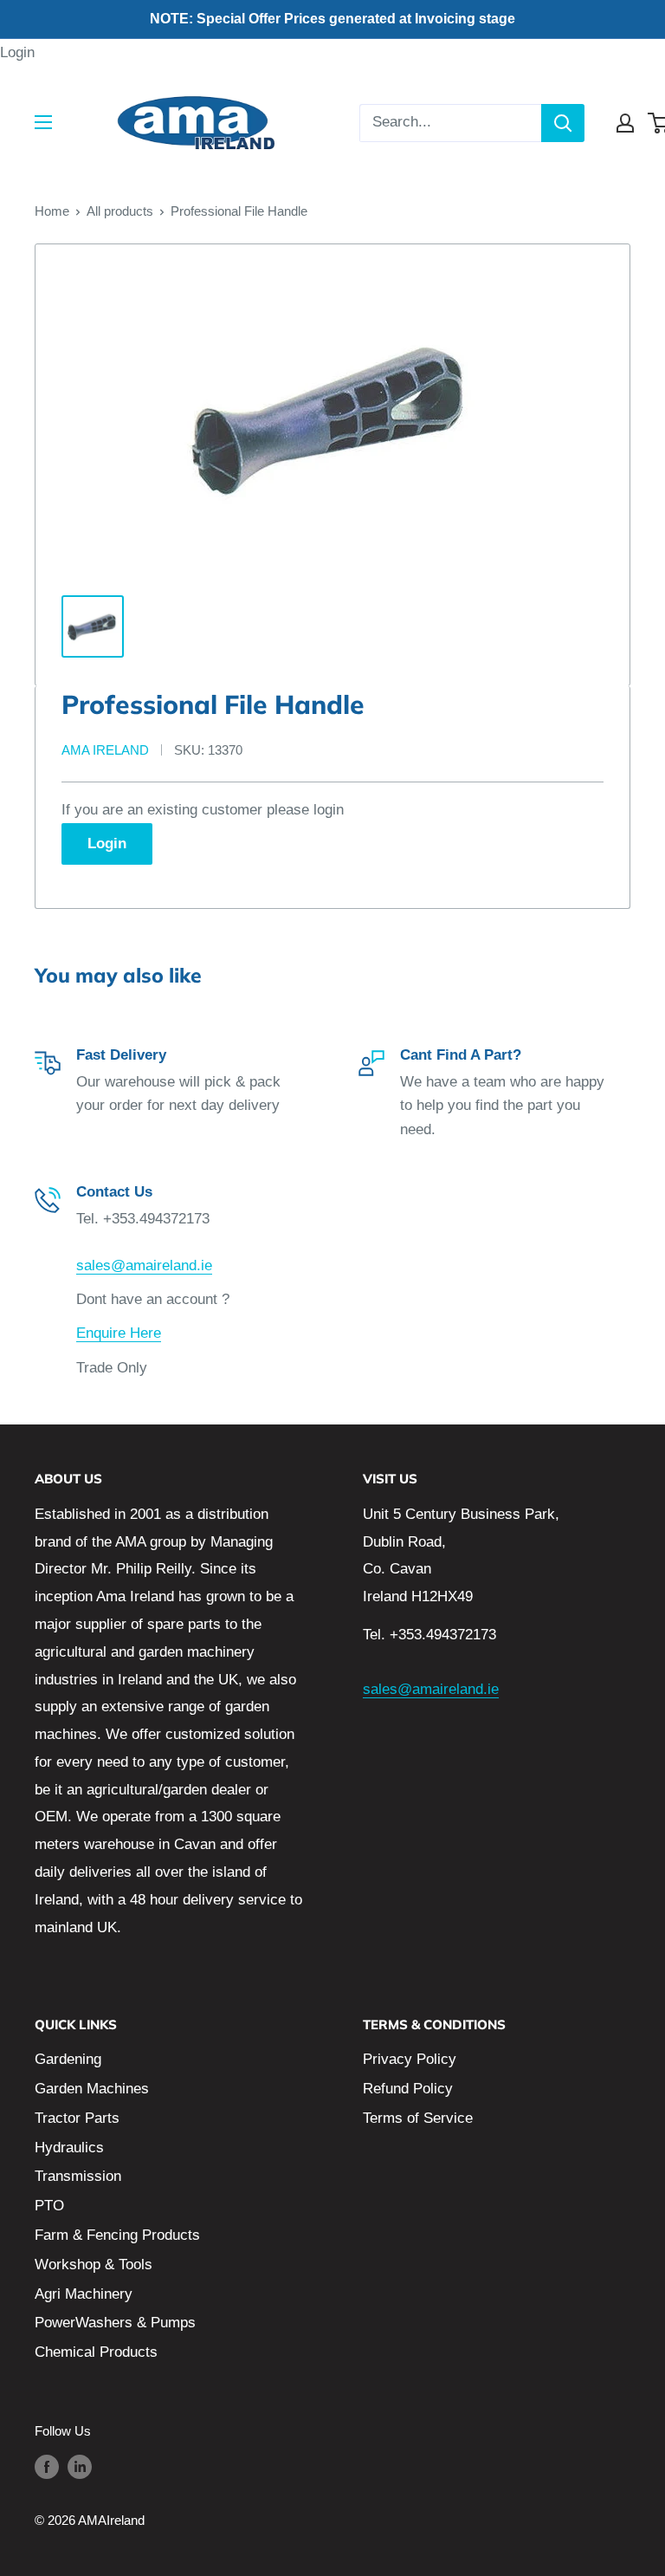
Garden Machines (92, 2089)
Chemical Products (96, 2352)
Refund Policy (408, 2089)
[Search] (563, 123)
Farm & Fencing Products (117, 2235)
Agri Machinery (84, 2294)
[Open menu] (43, 122)
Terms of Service (418, 2118)
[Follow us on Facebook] (47, 2466)
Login (17, 52)
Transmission (78, 2176)
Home (52, 211)
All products (120, 211)
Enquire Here (119, 1333)
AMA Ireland (105, 750)
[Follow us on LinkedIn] (80, 2466)
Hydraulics (69, 2148)
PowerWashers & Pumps (115, 2323)
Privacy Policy (410, 2059)
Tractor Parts (77, 2118)
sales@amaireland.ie (144, 1265)
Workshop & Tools (94, 2265)
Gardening (68, 2059)
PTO (49, 2206)
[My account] (625, 123)
